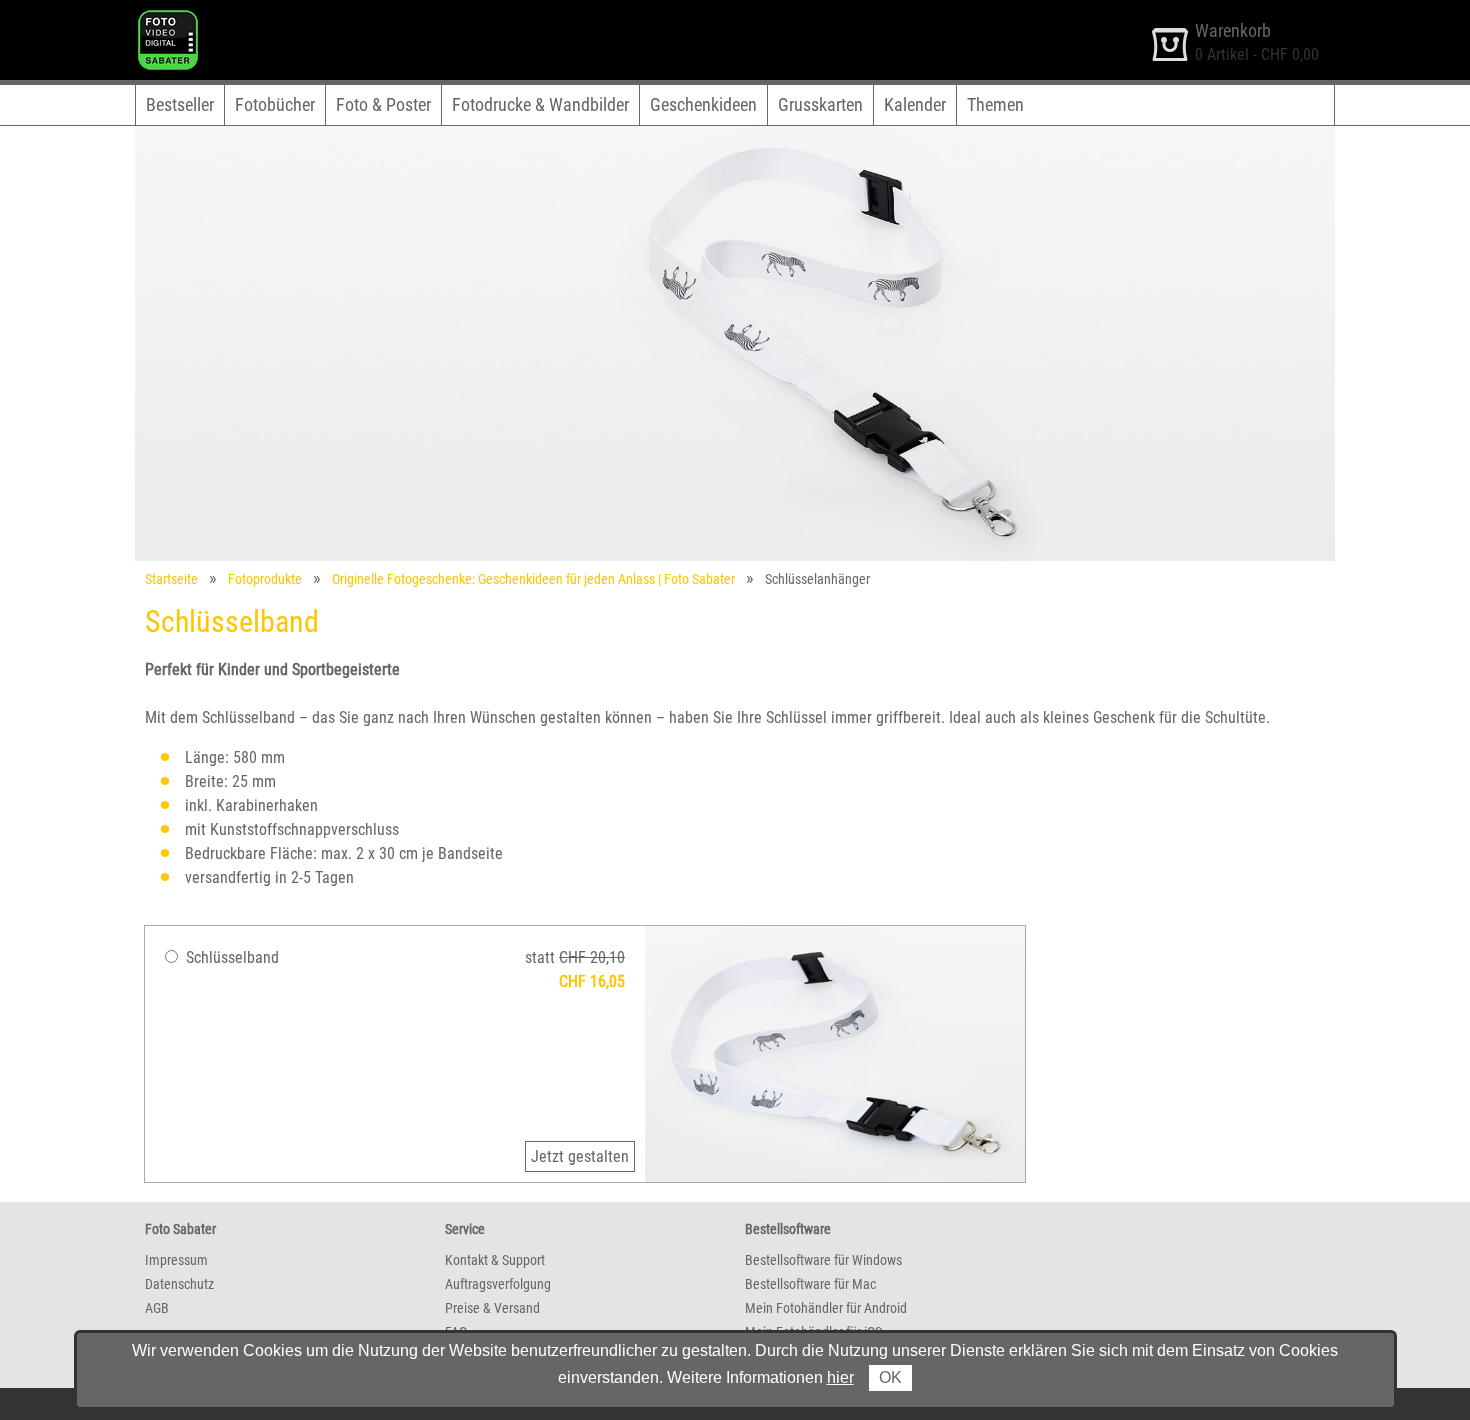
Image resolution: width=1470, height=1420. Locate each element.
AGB (157, 1308)
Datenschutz (179, 1284)
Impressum (176, 1260)
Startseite (171, 579)
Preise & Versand (492, 1308)
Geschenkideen (703, 104)
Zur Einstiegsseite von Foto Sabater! (252, 18)
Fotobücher (275, 104)
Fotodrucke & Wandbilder (540, 104)
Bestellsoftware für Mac (810, 1284)
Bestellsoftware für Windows (823, 1260)
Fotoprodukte (265, 579)
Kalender (915, 104)
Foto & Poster (383, 104)
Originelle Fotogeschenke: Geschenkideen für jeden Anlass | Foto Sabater (533, 579)
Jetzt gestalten (580, 1156)
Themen (995, 104)
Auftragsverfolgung (498, 1284)
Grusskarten (820, 104)
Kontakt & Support (495, 1260)
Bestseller (180, 104)
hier (840, 1377)
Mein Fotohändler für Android (826, 1308)
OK (890, 1377)
